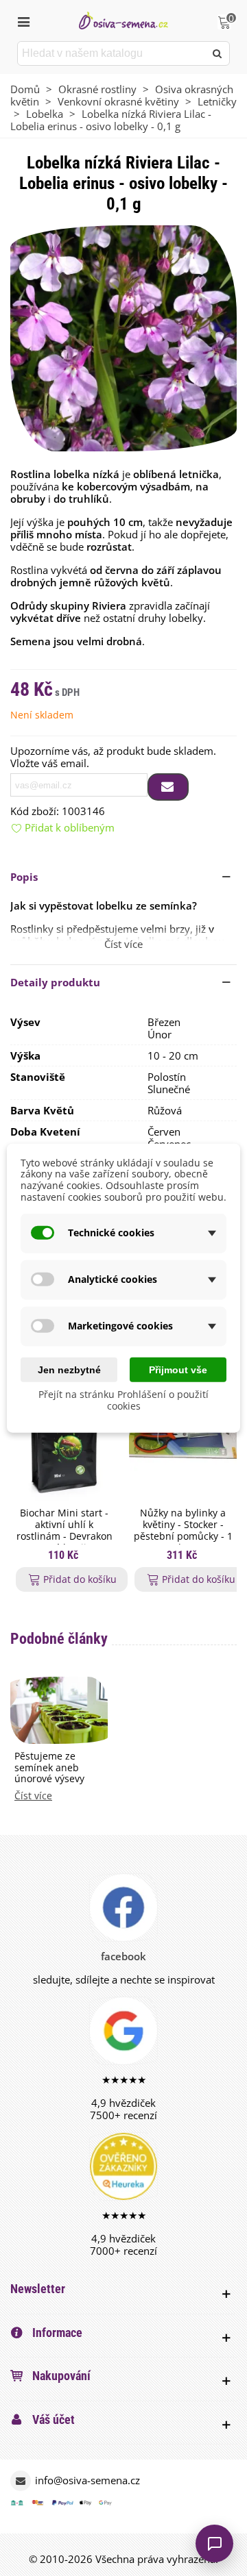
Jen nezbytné (69, 1369)
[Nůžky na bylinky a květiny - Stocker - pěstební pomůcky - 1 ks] (183, 1440)
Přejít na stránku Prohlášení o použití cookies (123, 1400)
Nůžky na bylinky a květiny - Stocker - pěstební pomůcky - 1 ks (183, 1530)
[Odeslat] (217, 53)
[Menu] (23, 21)
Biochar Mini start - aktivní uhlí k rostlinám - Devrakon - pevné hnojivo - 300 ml (64, 1536)
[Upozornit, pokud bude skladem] (168, 787)
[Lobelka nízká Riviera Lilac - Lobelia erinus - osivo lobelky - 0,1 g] (123, 337)
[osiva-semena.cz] (123, 20)
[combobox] (112, 53)
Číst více (33, 1796)
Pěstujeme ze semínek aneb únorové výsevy (49, 1768)
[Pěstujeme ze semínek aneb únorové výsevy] (59, 1709)
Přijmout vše (178, 1369)
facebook (123, 1956)
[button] (123, 877)
